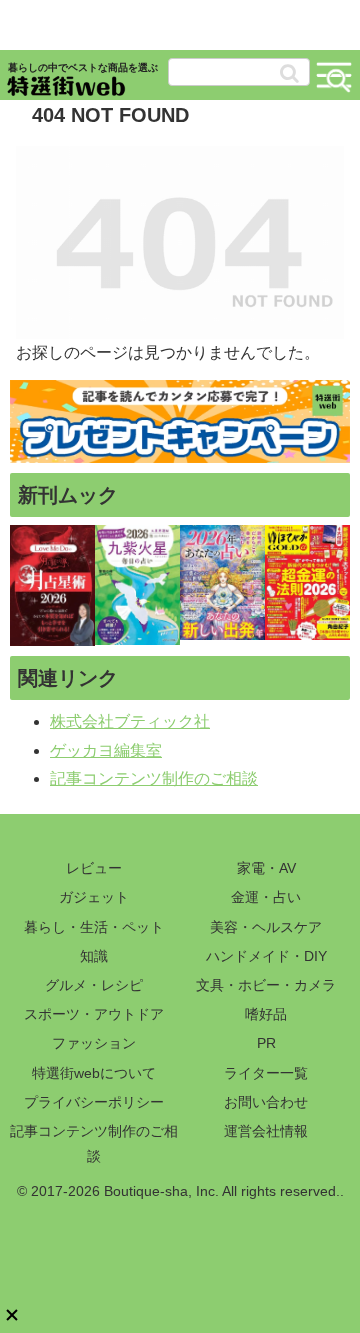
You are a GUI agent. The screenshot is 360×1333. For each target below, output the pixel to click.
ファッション (94, 1043)
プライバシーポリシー (94, 1102)
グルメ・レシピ (94, 985)
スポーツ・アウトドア (94, 1014)
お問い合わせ (266, 1102)
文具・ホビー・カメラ (266, 985)
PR (266, 1043)
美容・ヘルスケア (266, 927)
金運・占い (266, 897)
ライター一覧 (266, 1073)
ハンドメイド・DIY (266, 956)
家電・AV (266, 868)
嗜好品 (266, 1014)
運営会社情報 (266, 1131)
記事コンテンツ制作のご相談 (154, 778)
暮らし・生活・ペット (94, 927)
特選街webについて (94, 1073)
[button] (289, 73)
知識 (94, 956)
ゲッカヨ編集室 (106, 750)
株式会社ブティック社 (130, 721)
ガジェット (94, 897)
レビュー (94, 868)
